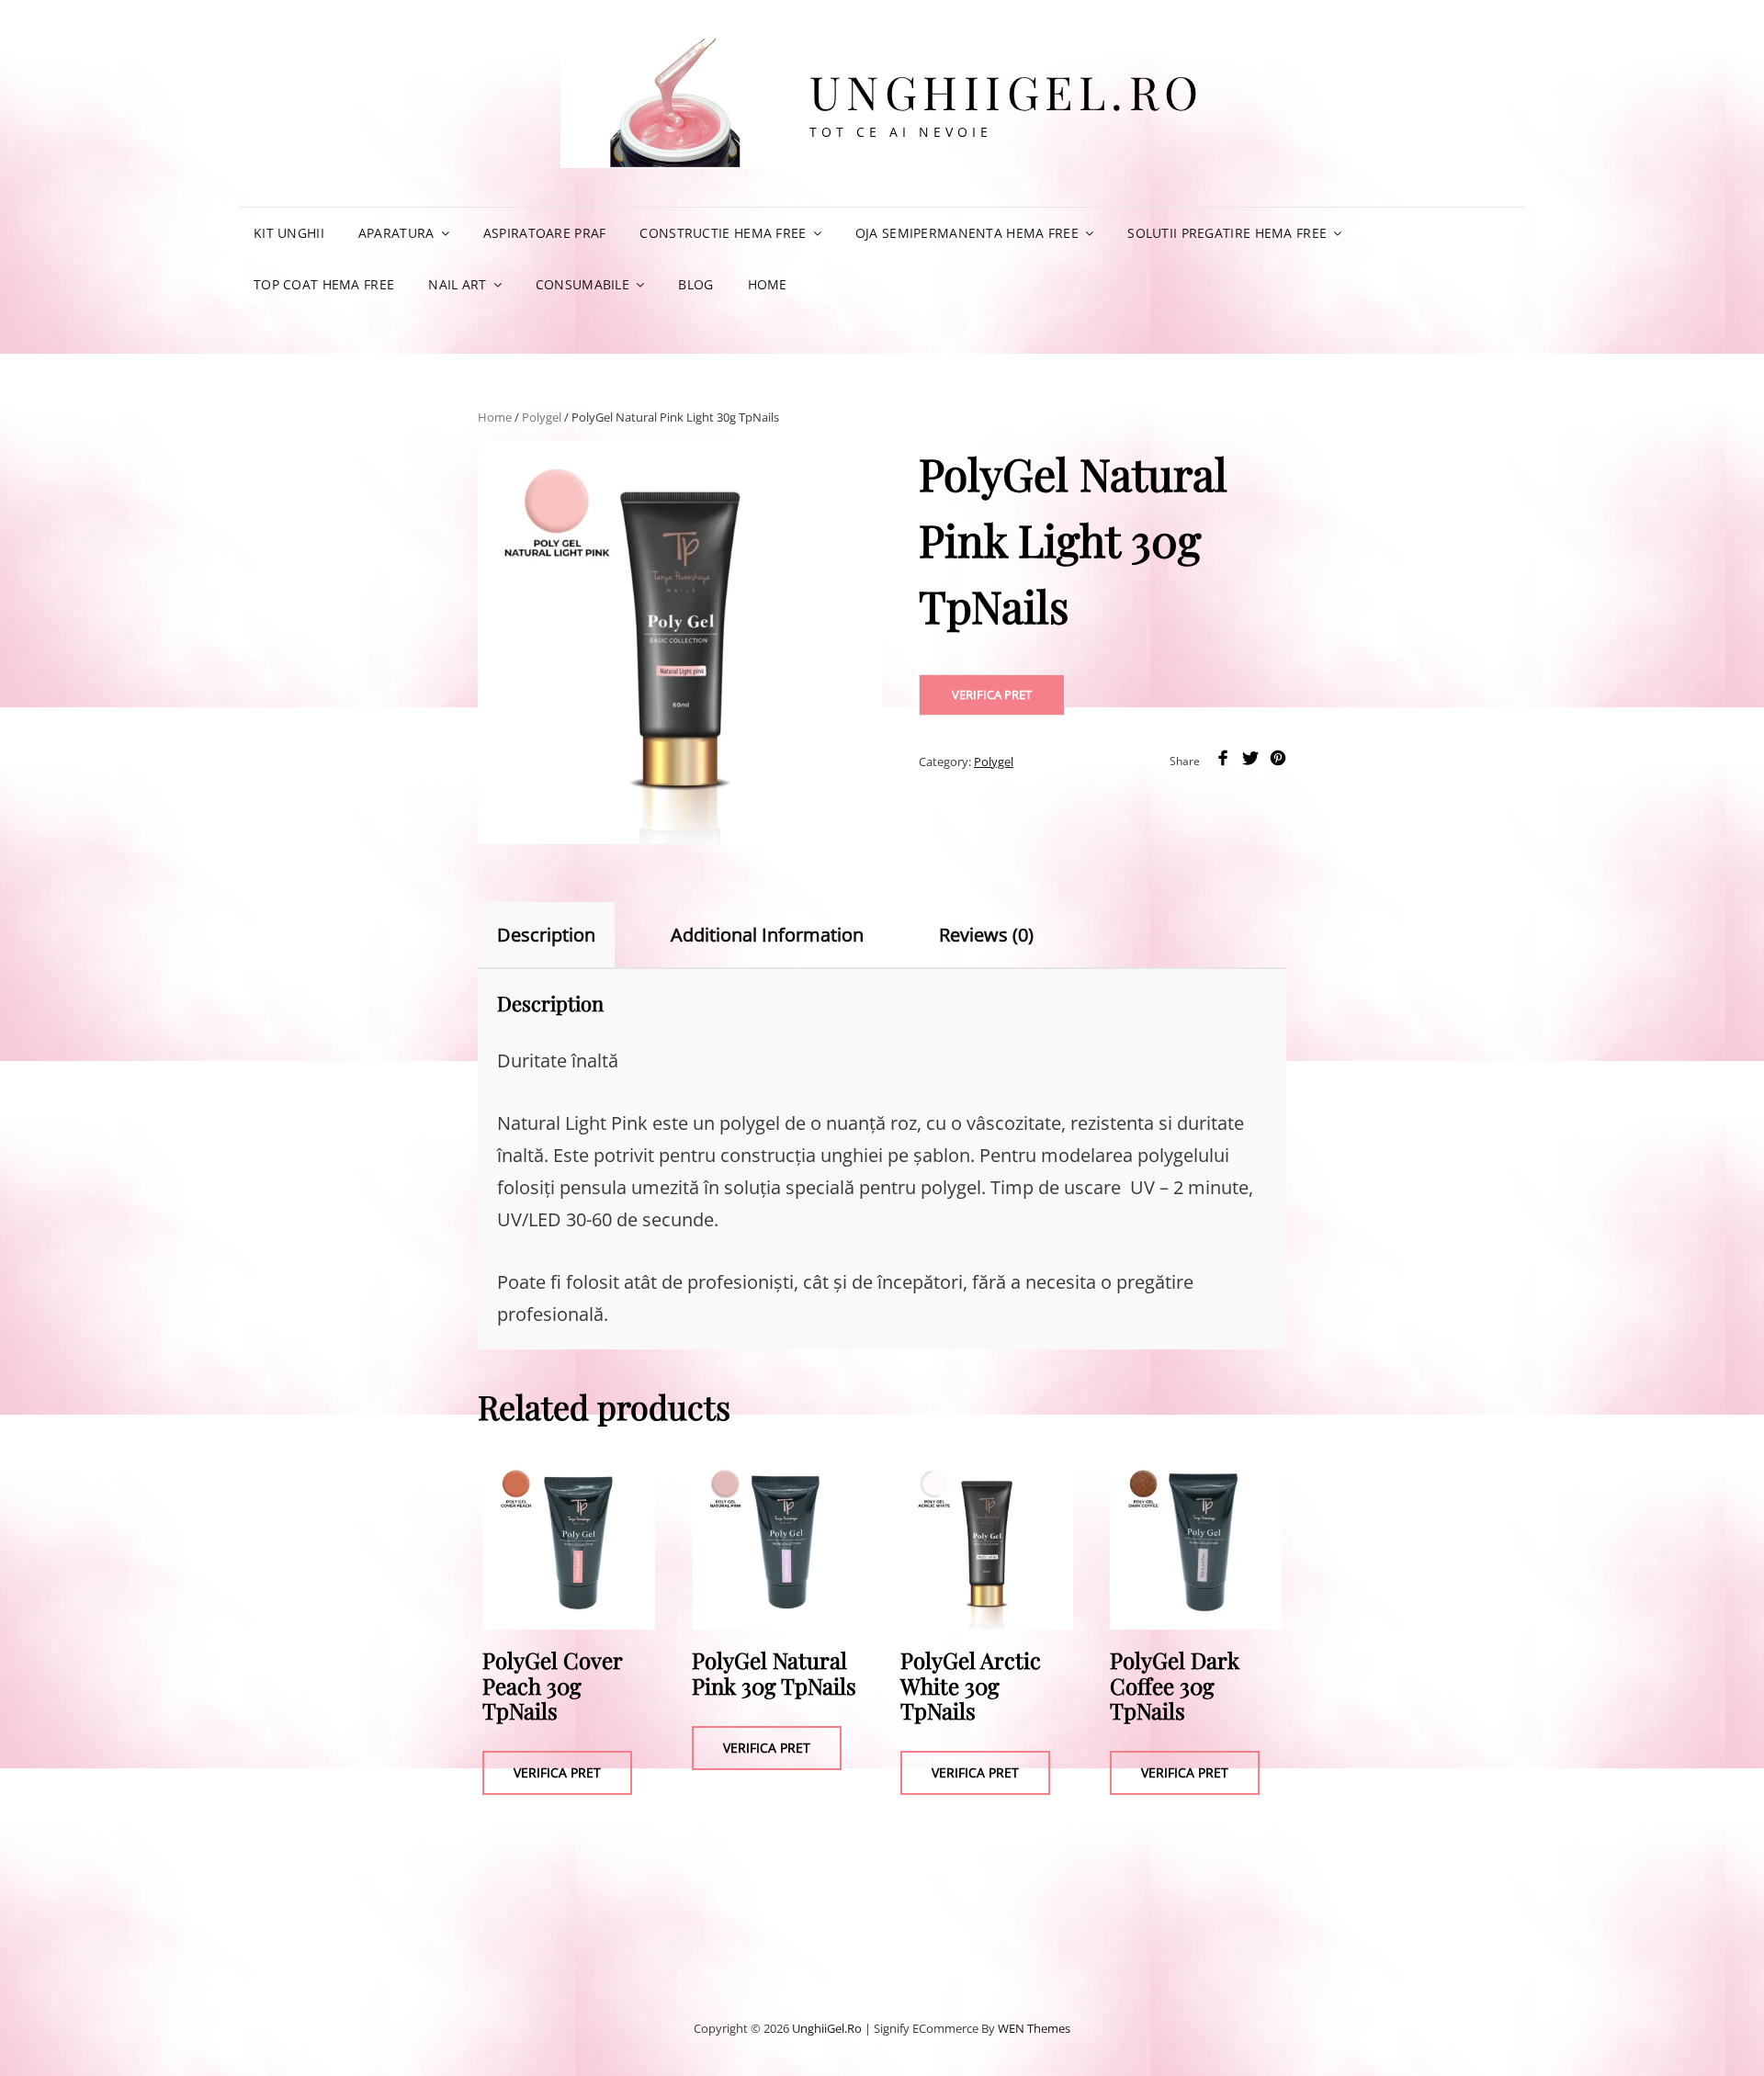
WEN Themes (1034, 2028)
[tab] (562, 935)
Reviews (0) (986, 935)
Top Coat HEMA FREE (324, 284)
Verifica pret (992, 694)
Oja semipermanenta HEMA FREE (967, 233)
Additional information (767, 935)
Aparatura (396, 233)
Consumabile (582, 284)
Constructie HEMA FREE (723, 233)
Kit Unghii (289, 233)
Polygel (542, 417)
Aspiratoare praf (545, 233)
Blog (695, 284)
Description (546, 935)
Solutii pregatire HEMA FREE (1227, 233)
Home (768, 284)
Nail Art (457, 284)
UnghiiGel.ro (1007, 91)
